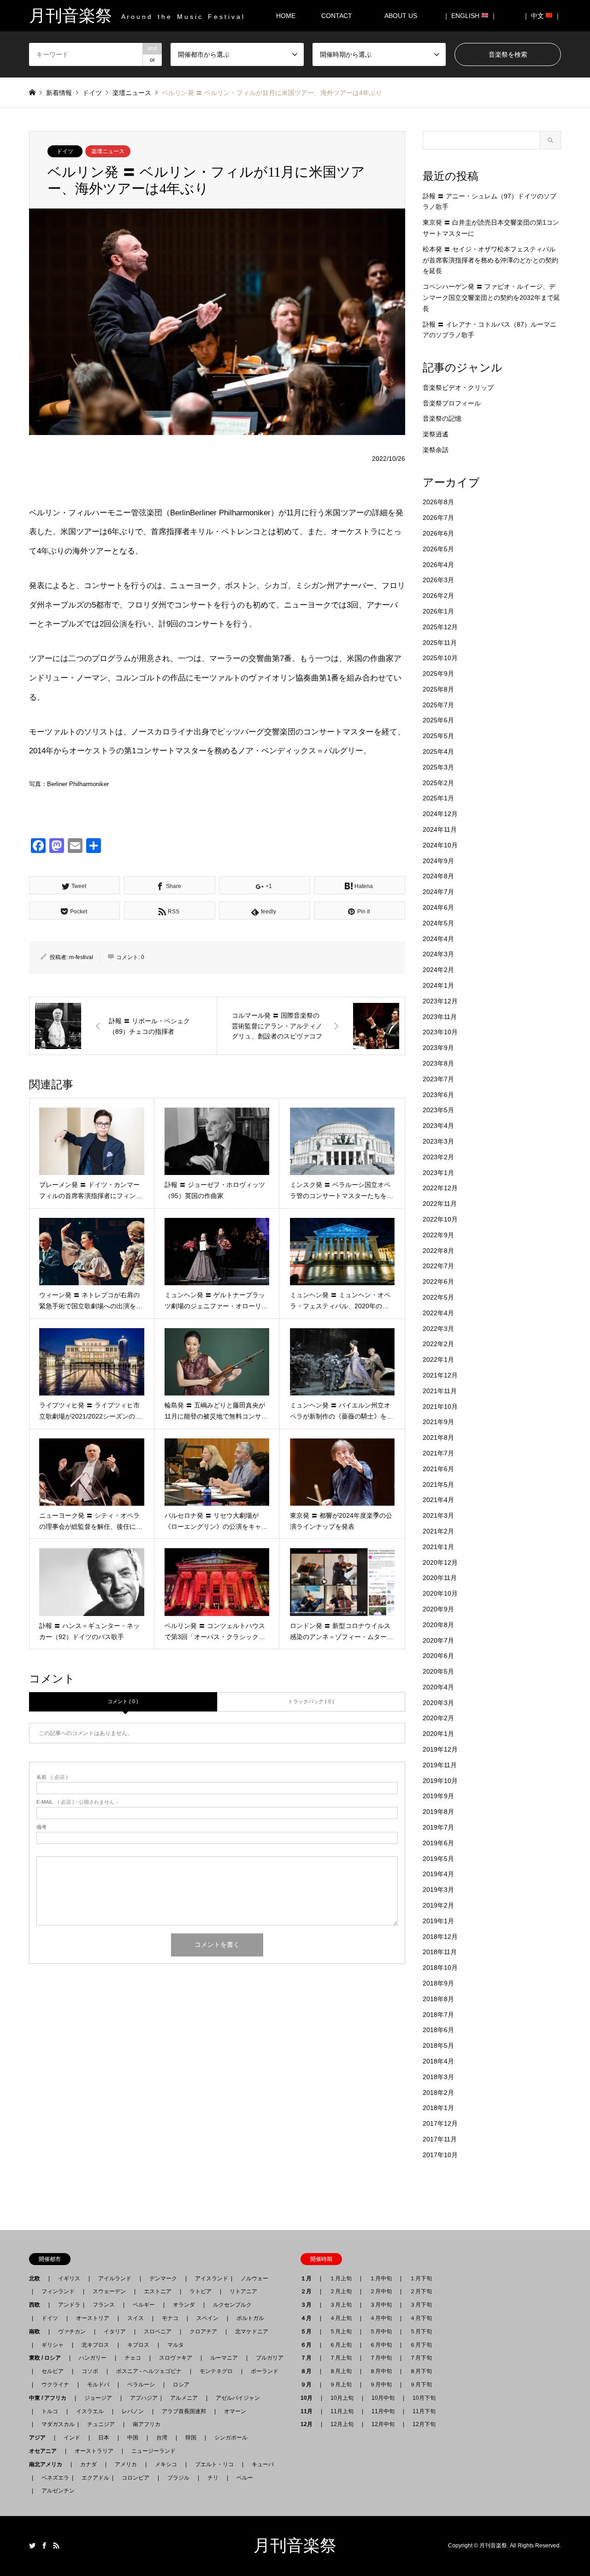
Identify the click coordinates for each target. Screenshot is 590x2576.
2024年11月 (440, 829)
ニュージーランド (153, 2451)
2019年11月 (440, 1765)
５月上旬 (341, 2332)
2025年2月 (438, 783)
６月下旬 (421, 2345)
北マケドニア (252, 2332)
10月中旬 (383, 2398)
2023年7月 (438, 1079)
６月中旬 (381, 2345)
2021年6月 (438, 1469)
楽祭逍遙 (436, 434)
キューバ (263, 2464)
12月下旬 (424, 2424)
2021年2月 (438, 1531)
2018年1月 (438, 2108)
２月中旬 (381, 2291)
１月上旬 (341, 2278)
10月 (309, 2398)
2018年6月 (438, 2030)
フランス (104, 2305)
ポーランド (265, 2371)
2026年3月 (438, 580)
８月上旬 (341, 2371)
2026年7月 (438, 518)
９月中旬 (381, 2385)
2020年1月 (438, 1734)
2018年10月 (440, 1968)
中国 (133, 2438)
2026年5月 (438, 549)
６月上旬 (341, 2345)
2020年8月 (438, 1625)
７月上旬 (341, 2358)
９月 (309, 2385)
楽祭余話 (436, 450)
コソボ (90, 2371)
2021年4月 (438, 1500)
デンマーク (163, 2278)
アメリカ (126, 2464)
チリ (213, 2478)
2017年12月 (440, 2123)
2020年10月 (440, 1593)
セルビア (53, 2371)
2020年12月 (440, 1562)
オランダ (184, 2305)
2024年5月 (438, 923)
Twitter (32, 2546)
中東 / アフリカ (50, 2398)
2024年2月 (438, 970)
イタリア (115, 2332)
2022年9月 (438, 1235)
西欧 (37, 2305)
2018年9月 (438, 1983)
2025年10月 (440, 658)
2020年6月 (438, 1656)
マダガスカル (55, 2424)
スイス (136, 2318)
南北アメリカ (48, 2464)
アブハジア (141, 2398)
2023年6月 (438, 1095)
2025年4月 (438, 751)
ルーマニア (224, 2358)
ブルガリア (270, 2358)
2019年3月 (438, 1890)
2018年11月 (440, 1952)
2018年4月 (438, 2061)
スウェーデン (109, 2291)
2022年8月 (438, 1251)
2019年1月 (438, 1921)
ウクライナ (55, 2385)
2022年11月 (440, 1204)
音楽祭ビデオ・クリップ (458, 388)
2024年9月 (438, 861)
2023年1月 (438, 1173)
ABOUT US (404, 16)
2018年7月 (438, 2015)
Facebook (44, 2546)
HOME (286, 16)
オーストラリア (94, 2451)
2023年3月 (438, 1141)
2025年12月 (440, 627)
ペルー (245, 2478)
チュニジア (101, 2424)
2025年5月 (438, 736)
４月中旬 (381, 2318)
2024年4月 (438, 939)
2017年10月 (440, 2155)
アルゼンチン (55, 2491)
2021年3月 (438, 1515)
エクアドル (93, 2478)
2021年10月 (440, 1407)
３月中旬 (381, 2305)
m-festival (81, 957)
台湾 (162, 2438)
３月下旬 (421, 2305)
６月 (309, 2345)
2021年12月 (440, 1375)
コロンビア (136, 2478)
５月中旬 (381, 2332)
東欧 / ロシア (48, 2358)
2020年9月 (438, 1609)
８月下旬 (421, 2371)
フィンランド (58, 2291)
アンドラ (66, 2305)
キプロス (138, 2345)
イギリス (69, 2278)
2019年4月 (438, 1874)
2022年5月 (438, 1297)
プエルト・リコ (214, 2464)
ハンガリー (93, 2358)
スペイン (207, 2318)
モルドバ (98, 2385)
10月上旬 (342, 2398)
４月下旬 (421, 2318)
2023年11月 (440, 1017)
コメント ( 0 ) (123, 1701)
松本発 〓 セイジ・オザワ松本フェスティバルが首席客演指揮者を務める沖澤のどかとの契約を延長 (490, 260)
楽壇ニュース (108, 151)
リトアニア (243, 2291)
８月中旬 (381, 2371)
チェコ (133, 2358)
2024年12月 (440, 814)
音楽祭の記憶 (442, 418)
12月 (309, 2424)
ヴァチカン (72, 2332)
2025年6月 (438, 720)
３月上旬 (341, 2305)
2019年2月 (438, 1905)
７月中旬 (381, 2358)
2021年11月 (440, 1391)
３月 (309, 2305)
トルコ (50, 2411)
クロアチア (203, 2332)
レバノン (133, 2411)
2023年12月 (440, 1001)
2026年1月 (438, 611)
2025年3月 (438, 767)
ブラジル (178, 2478)
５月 (309, 2332)
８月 (309, 2371)
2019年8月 (438, 1812)
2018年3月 (438, 2077)
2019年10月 (440, 1781)
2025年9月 (438, 674)
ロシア (181, 2385)
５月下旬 (421, 2332)
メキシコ (166, 2464)
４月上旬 (341, 2318)
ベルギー (144, 2305)
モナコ (170, 2318)
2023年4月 (438, 1126)
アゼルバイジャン (238, 2398)
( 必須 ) (52, 1777)
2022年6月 (438, 1282)
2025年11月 (440, 643)
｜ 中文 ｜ (542, 16)
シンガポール (231, 2438)
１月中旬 (381, 2278)
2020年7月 (438, 1640)
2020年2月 (438, 1718)
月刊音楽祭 (295, 2546)
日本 (104, 2438)
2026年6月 (438, 533)
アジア (40, 2438)
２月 (309, 2291)
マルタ (176, 2345)
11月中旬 (383, 2411)
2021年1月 (438, 1547)
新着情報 (59, 93)
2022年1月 (438, 1360)
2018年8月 (438, 1999)
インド (72, 2438)
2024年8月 (438, 876)
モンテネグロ (216, 2371)
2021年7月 (438, 1453)
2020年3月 (438, 1703)
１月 (309, 2278)
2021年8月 (438, 1437)
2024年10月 (440, 845)
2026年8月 (438, 502)
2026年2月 (438, 596)
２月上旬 (341, 2291)
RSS (56, 2546)
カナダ (88, 2464)
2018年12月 (440, 1937)
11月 (309, 2411)
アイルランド (115, 2278)
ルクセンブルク (232, 2305)
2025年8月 (438, 689)
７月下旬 (421, 2358)
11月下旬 (424, 2411)
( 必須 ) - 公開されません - (77, 1802)
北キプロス (95, 2345)
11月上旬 (342, 2411)
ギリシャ (53, 2345)
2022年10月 (440, 1219)
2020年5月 (438, 1671)
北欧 (37, 2278)
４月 (309, 2318)
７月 (309, 2358)
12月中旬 (383, 2424)
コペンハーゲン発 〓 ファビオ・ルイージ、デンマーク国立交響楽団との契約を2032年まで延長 (491, 298)
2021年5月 (438, 1485)
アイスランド (209, 2278)
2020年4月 (438, 1687)
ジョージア (98, 2398)
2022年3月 (438, 1329)
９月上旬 (341, 2385)
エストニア (158, 2291)
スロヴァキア (176, 2358)
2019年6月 (438, 1843)
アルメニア (184, 2398)
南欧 (37, 2332)
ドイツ (65, 151)
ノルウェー (254, 2278)
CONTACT (337, 16)
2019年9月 (438, 1796)
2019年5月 (438, 1859)
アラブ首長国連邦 (184, 2411)
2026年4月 (438, 565)
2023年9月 (438, 1048)
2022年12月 (440, 1188)
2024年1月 (438, 985)
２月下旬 (421, 2291)
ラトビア (201, 2291)
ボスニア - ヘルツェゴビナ (149, 2371)
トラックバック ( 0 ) (311, 1701)
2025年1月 (438, 798)
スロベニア (158, 2332)
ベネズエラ (53, 2478)
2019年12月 (440, 1749)
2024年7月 (438, 892)
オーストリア (93, 2318)
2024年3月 (438, 954)
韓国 (191, 2438)
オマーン (235, 2411)
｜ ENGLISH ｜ (470, 16)
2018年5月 (438, 2045)
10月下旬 (424, 2398)
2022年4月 (438, 1313)
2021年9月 (438, 1422)
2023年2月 (438, 1157)
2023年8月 (438, 1063)
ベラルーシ (141, 2385)
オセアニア (46, 2451)
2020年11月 (440, 1578)
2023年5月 (438, 1110)
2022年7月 (438, 1266)
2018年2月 (438, 2093)
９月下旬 (421, 2385)
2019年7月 (438, 1827)
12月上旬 (342, 2424)
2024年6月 (438, 907)
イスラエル (90, 2411)
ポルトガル (250, 2318)
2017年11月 (440, 2139)
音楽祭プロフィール (452, 403)
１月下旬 (421, 2278)
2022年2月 (438, 1344)
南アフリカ (147, 2424)
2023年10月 (440, 1032)
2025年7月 (438, 705)
